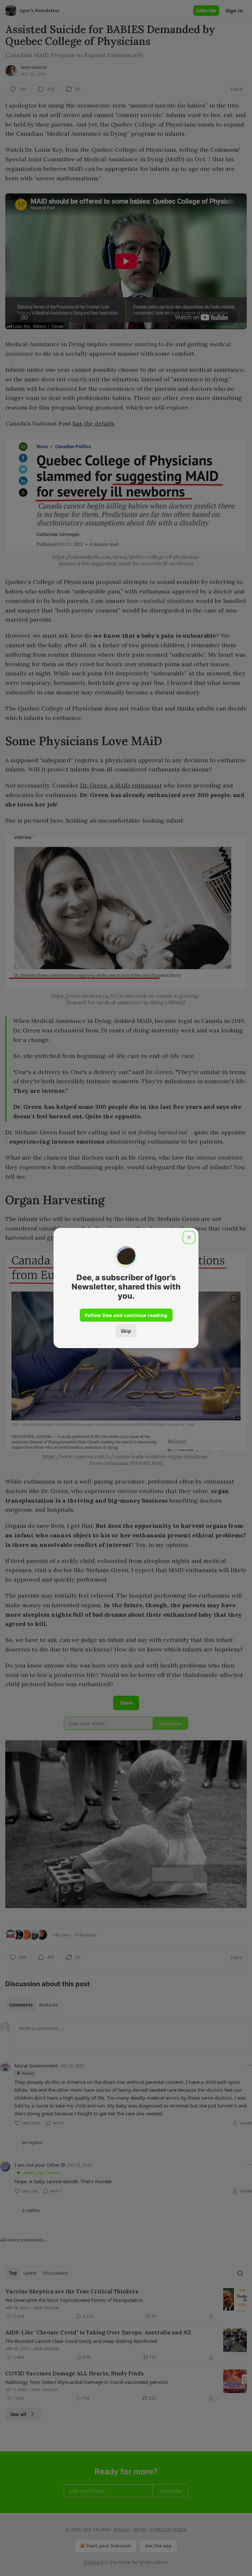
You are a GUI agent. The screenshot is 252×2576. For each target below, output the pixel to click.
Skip (126, 1331)
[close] (189, 1237)
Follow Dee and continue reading (126, 1315)
